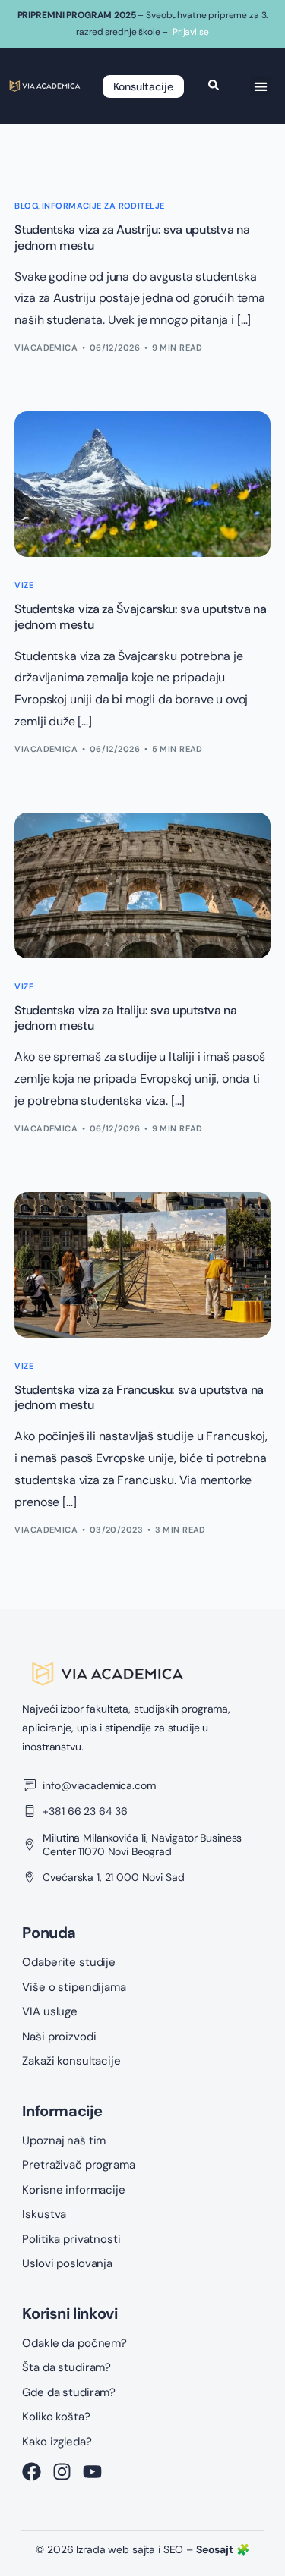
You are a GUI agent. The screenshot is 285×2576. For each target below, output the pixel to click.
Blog (26, 206)
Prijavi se (191, 32)
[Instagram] (62, 2472)
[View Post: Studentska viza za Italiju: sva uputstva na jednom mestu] (142, 885)
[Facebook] (32, 2472)
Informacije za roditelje (103, 206)
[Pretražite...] (214, 86)
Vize (24, 585)
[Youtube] (92, 2472)
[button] (260, 86)
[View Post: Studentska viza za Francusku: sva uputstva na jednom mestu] (142, 1265)
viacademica (46, 348)
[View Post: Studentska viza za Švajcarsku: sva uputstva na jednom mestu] (142, 484)
